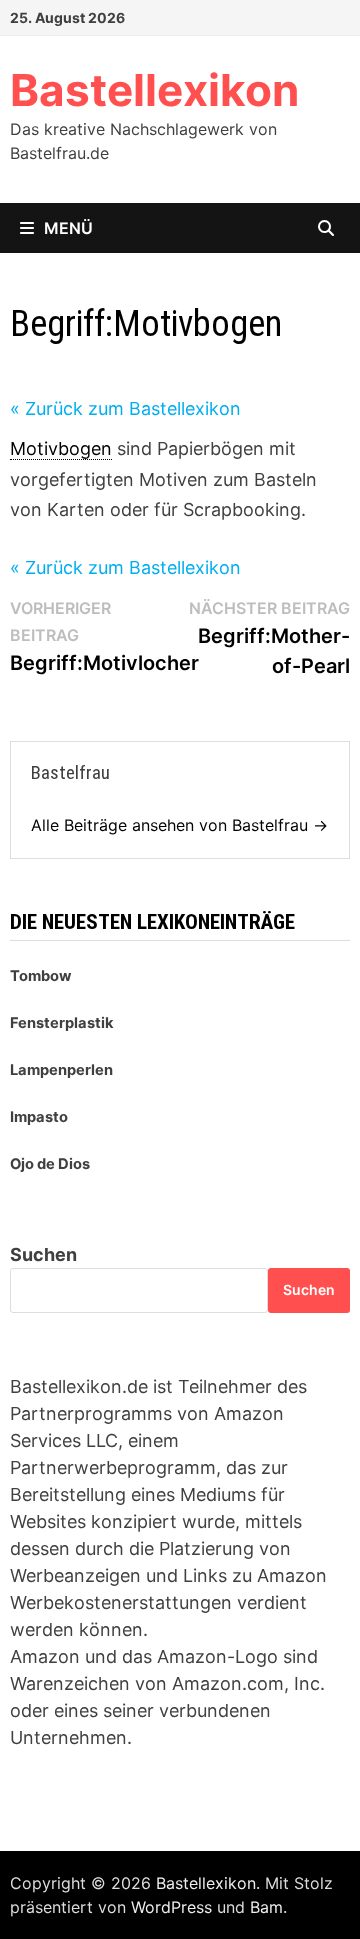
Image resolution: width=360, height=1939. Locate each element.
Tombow (40, 976)
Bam (266, 1907)
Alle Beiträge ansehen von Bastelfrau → (179, 825)
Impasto (39, 1117)
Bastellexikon (154, 90)
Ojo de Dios (50, 1164)
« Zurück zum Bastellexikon (125, 408)
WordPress (171, 1907)
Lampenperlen (61, 1070)
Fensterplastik (62, 1023)
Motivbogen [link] (61, 448)
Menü (68, 228)
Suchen (43, 1254)
